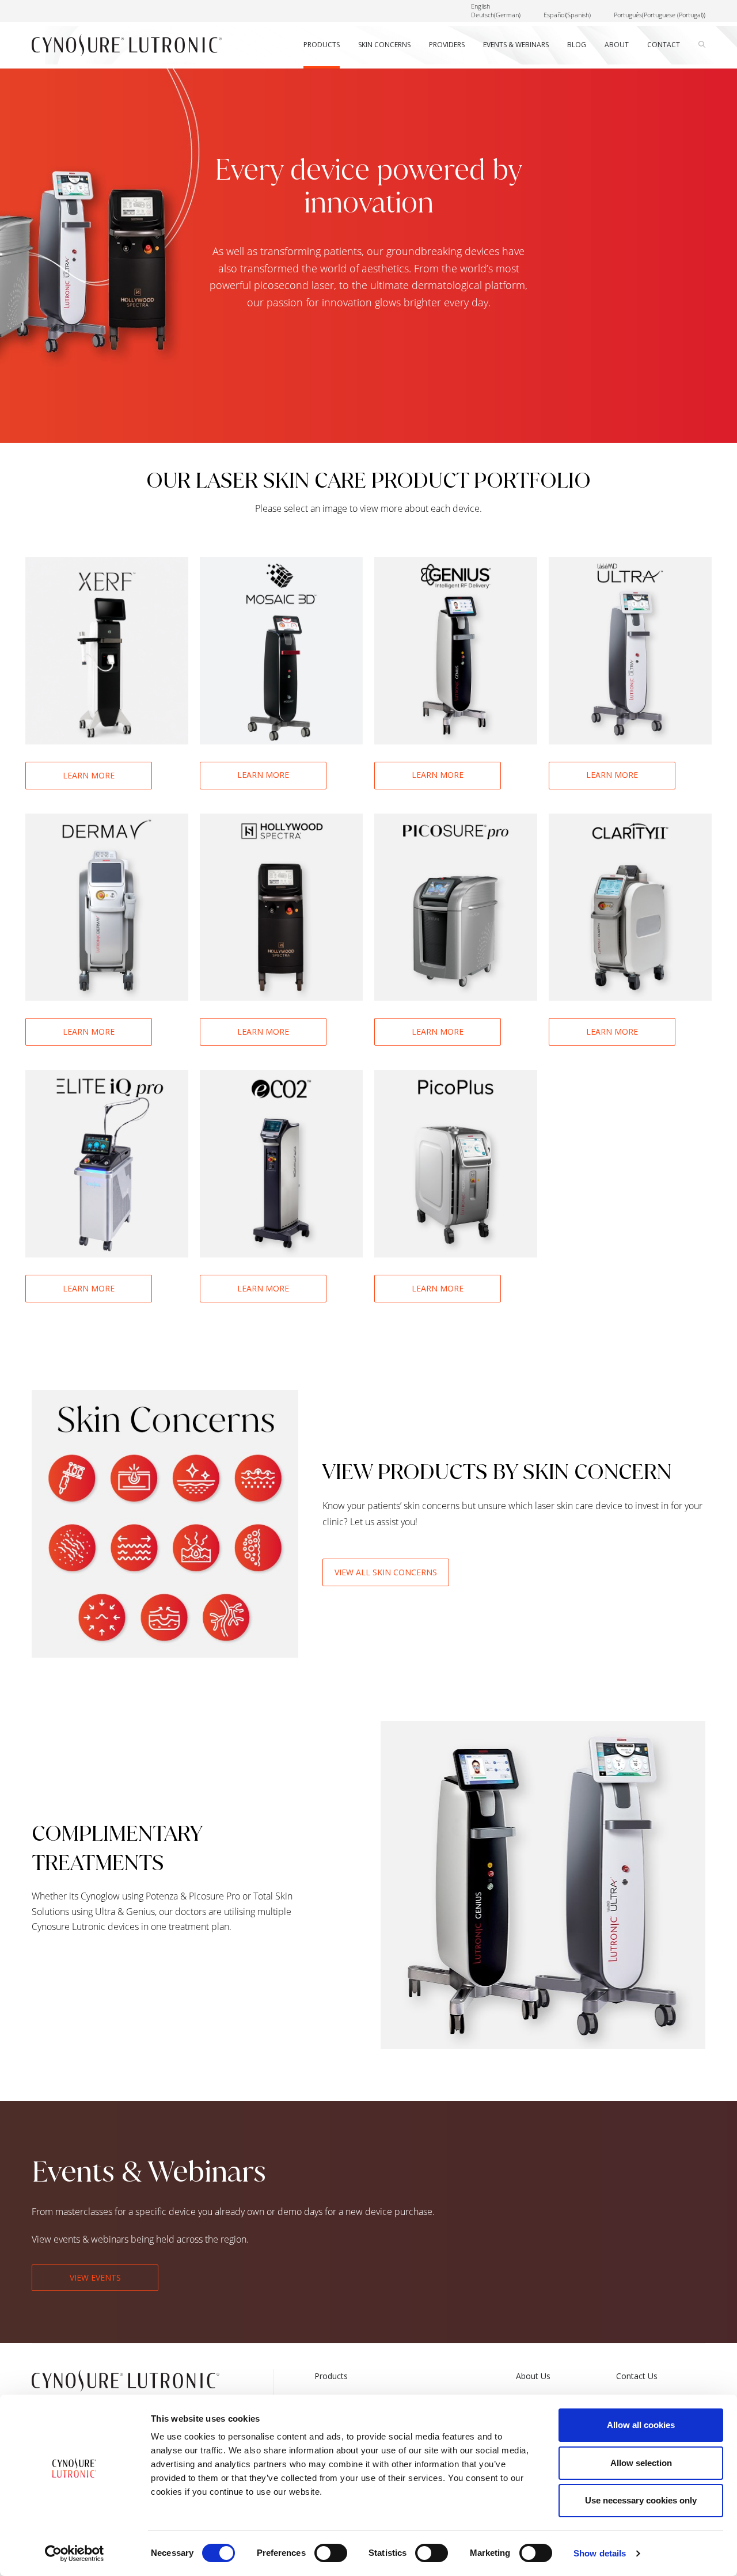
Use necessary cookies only (641, 2500)
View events (95, 2277)
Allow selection (641, 2463)
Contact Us (637, 2376)
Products (331, 2376)
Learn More (263, 775)
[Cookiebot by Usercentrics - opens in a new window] (75, 2554)
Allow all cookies (641, 2425)
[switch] (331, 2553)
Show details (600, 2553)
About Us (533, 2376)
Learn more (89, 775)
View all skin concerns (386, 1572)
